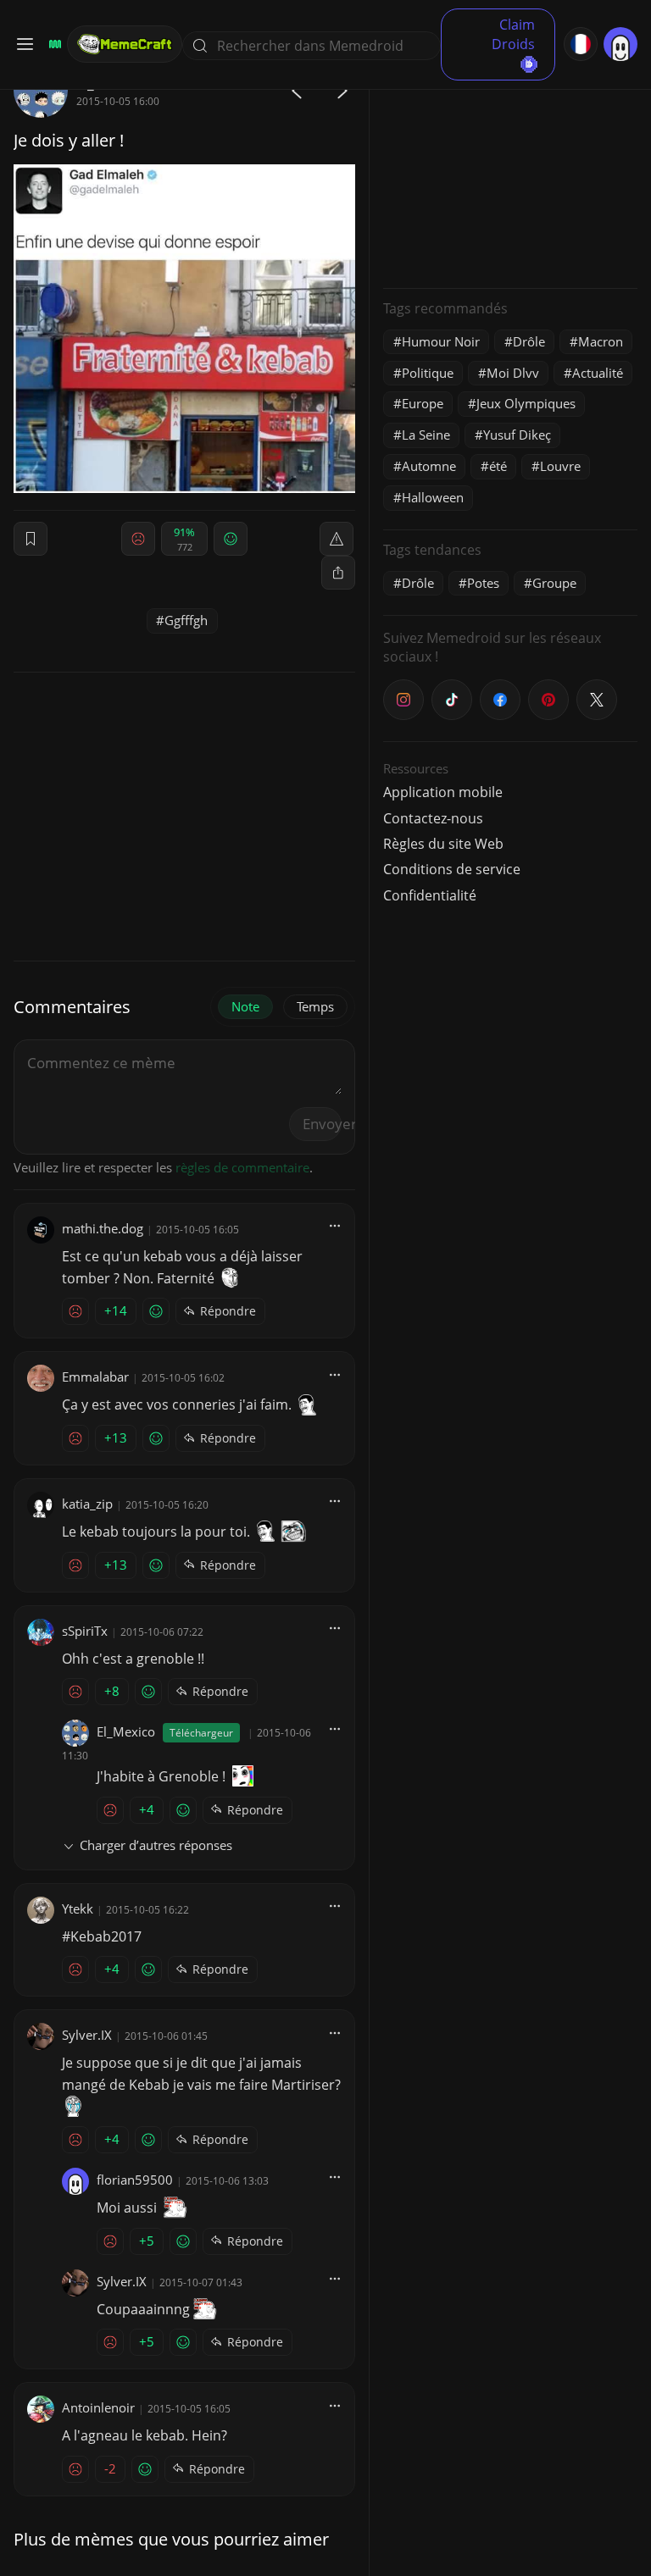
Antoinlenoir (98, 2407)
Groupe (554, 583)
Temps (315, 1006)
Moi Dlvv (513, 373)
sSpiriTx (85, 1631)
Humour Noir (441, 341)
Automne (429, 466)
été (498, 466)
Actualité (598, 373)
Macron (601, 341)
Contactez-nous (433, 818)
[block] (338, 573)
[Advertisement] (510, 169)
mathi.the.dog (103, 1228)
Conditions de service (452, 869)
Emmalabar (95, 1377)
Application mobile (443, 792)
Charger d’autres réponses (156, 1845)
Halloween (433, 497)
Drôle (529, 341)
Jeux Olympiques (526, 403)
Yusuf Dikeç (517, 435)
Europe (423, 403)
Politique (428, 373)
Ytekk (78, 1908)
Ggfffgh (186, 620)
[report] (337, 539)
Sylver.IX (87, 2035)
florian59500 (135, 2180)
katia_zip (87, 1504)
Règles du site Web (443, 844)
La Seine (426, 435)
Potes (483, 583)
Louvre (560, 466)
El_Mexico (126, 1731)
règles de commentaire (242, 1167)
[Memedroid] (53, 44)
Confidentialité (430, 895)
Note (245, 1006)
